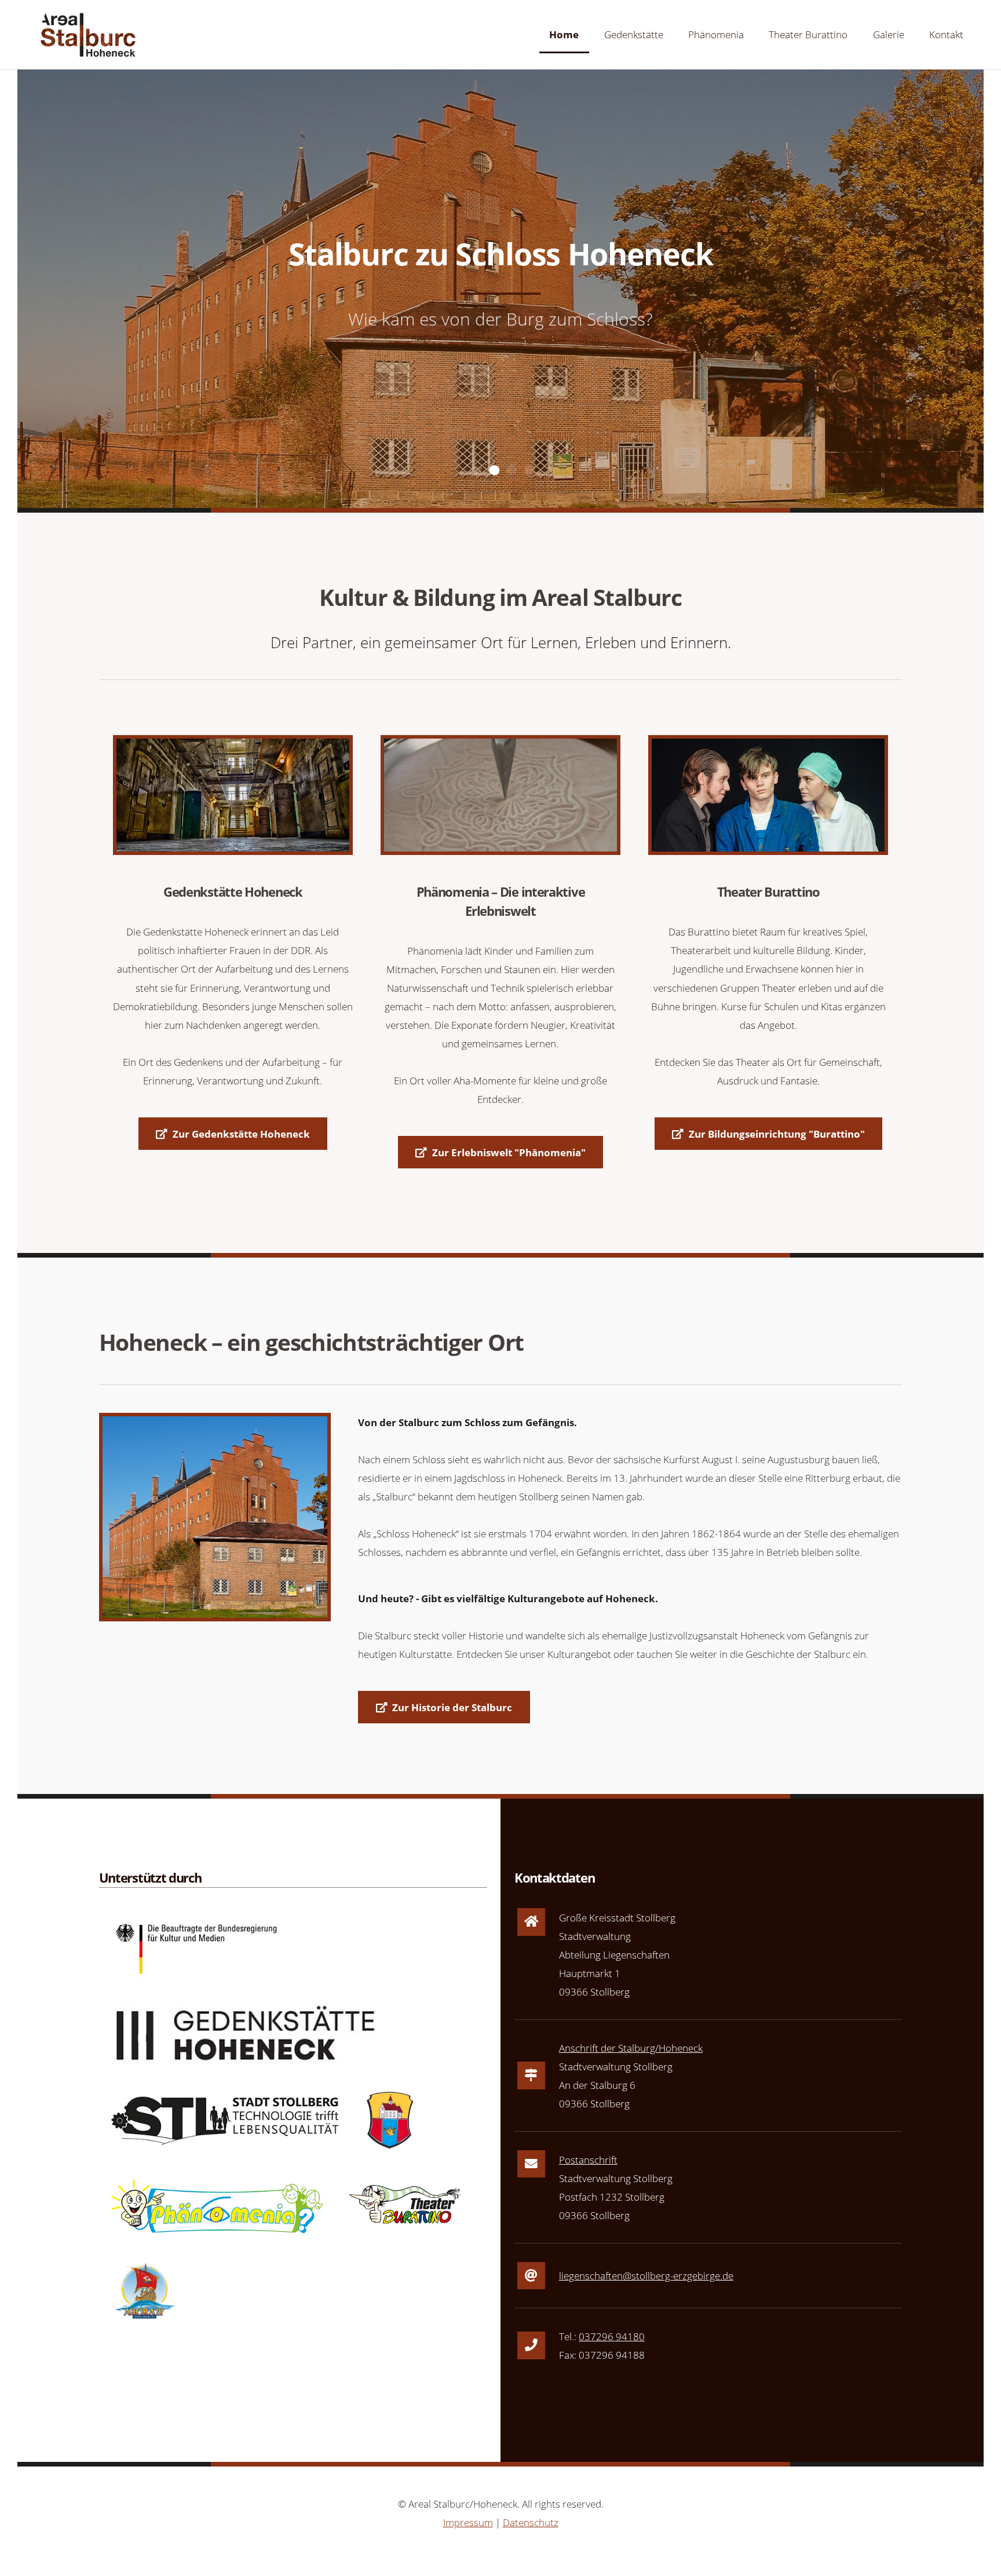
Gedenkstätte (634, 34)
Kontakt (946, 34)
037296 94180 (612, 2336)
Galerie (889, 34)
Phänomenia (716, 34)
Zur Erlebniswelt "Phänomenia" (509, 1152)
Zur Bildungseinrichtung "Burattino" (777, 1134)
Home (564, 34)
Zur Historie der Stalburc (452, 1707)
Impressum (468, 2522)
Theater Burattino (808, 34)
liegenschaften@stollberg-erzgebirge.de (646, 2275)
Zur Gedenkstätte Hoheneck (241, 1134)
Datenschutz (531, 2522)
